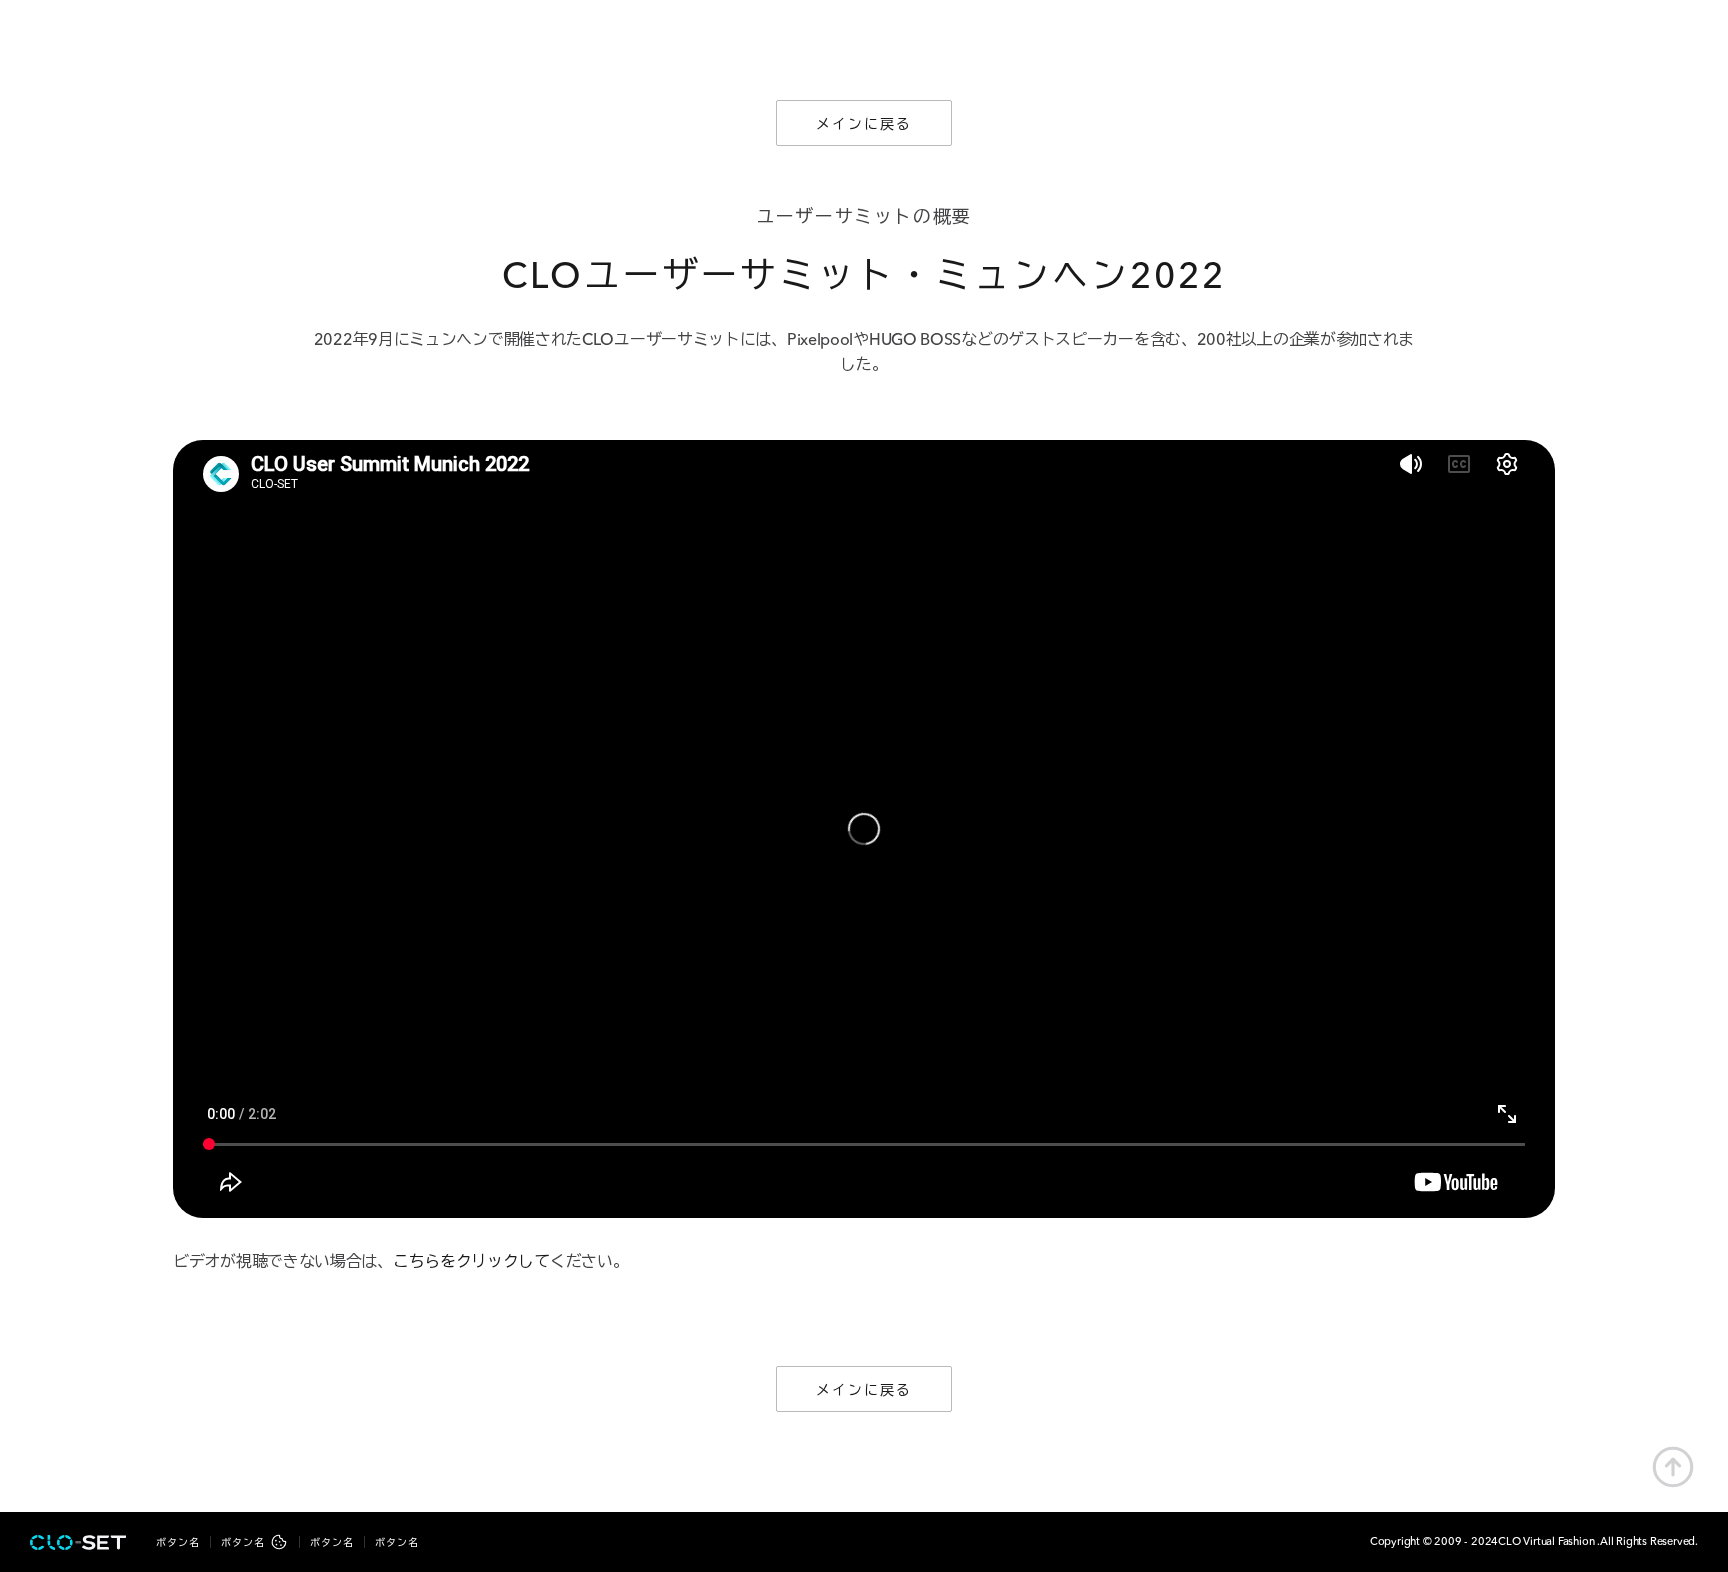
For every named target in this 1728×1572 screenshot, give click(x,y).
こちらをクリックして (471, 1263)
